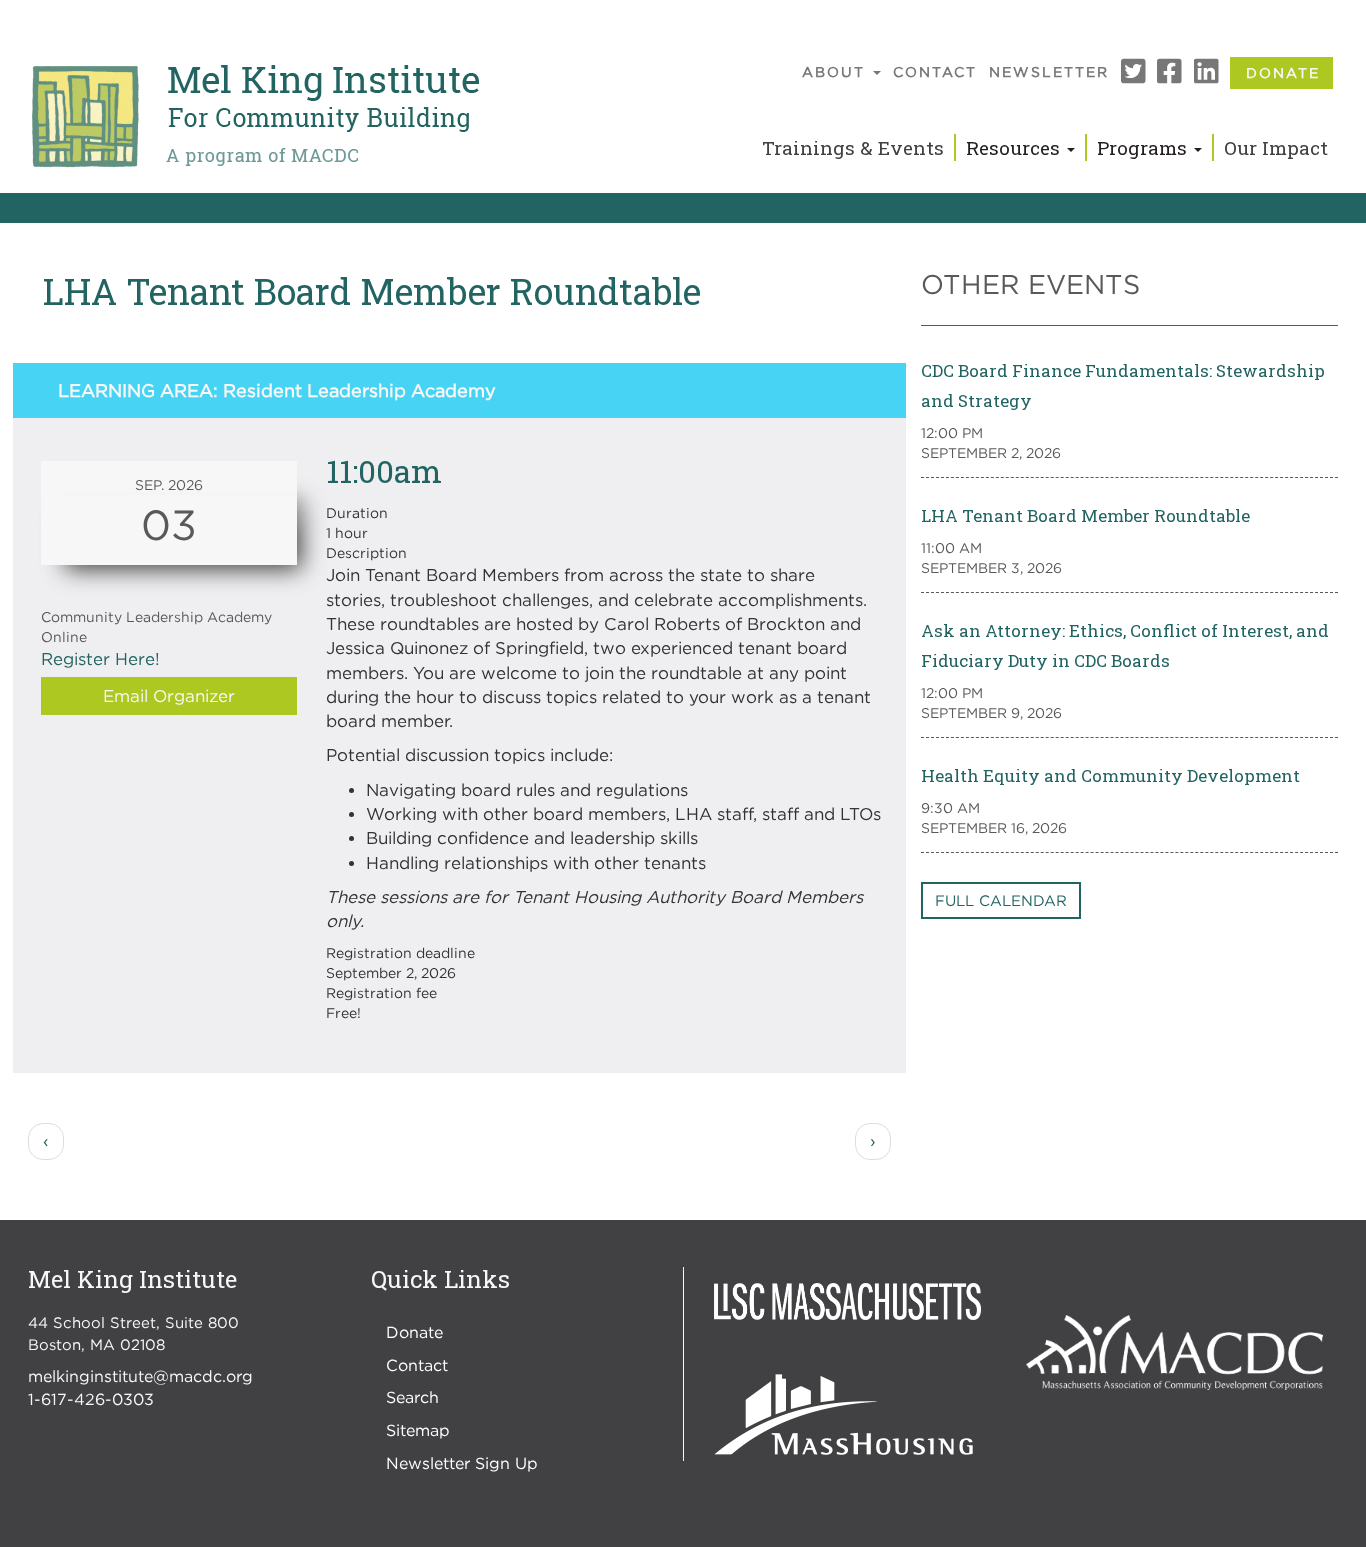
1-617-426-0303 (91, 1399)
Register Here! (100, 659)
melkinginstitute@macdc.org (140, 1376)
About (836, 71)
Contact (935, 71)
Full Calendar (1001, 900)
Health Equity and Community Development (1110, 775)
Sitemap (418, 1430)
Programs (1144, 147)
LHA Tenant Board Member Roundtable (1085, 515)
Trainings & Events (853, 147)
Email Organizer (169, 696)
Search (412, 1397)
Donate (1283, 72)
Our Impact (1276, 147)
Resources (1015, 147)
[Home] (254, 117)
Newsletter (1049, 71)
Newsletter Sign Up (462, 1463)
